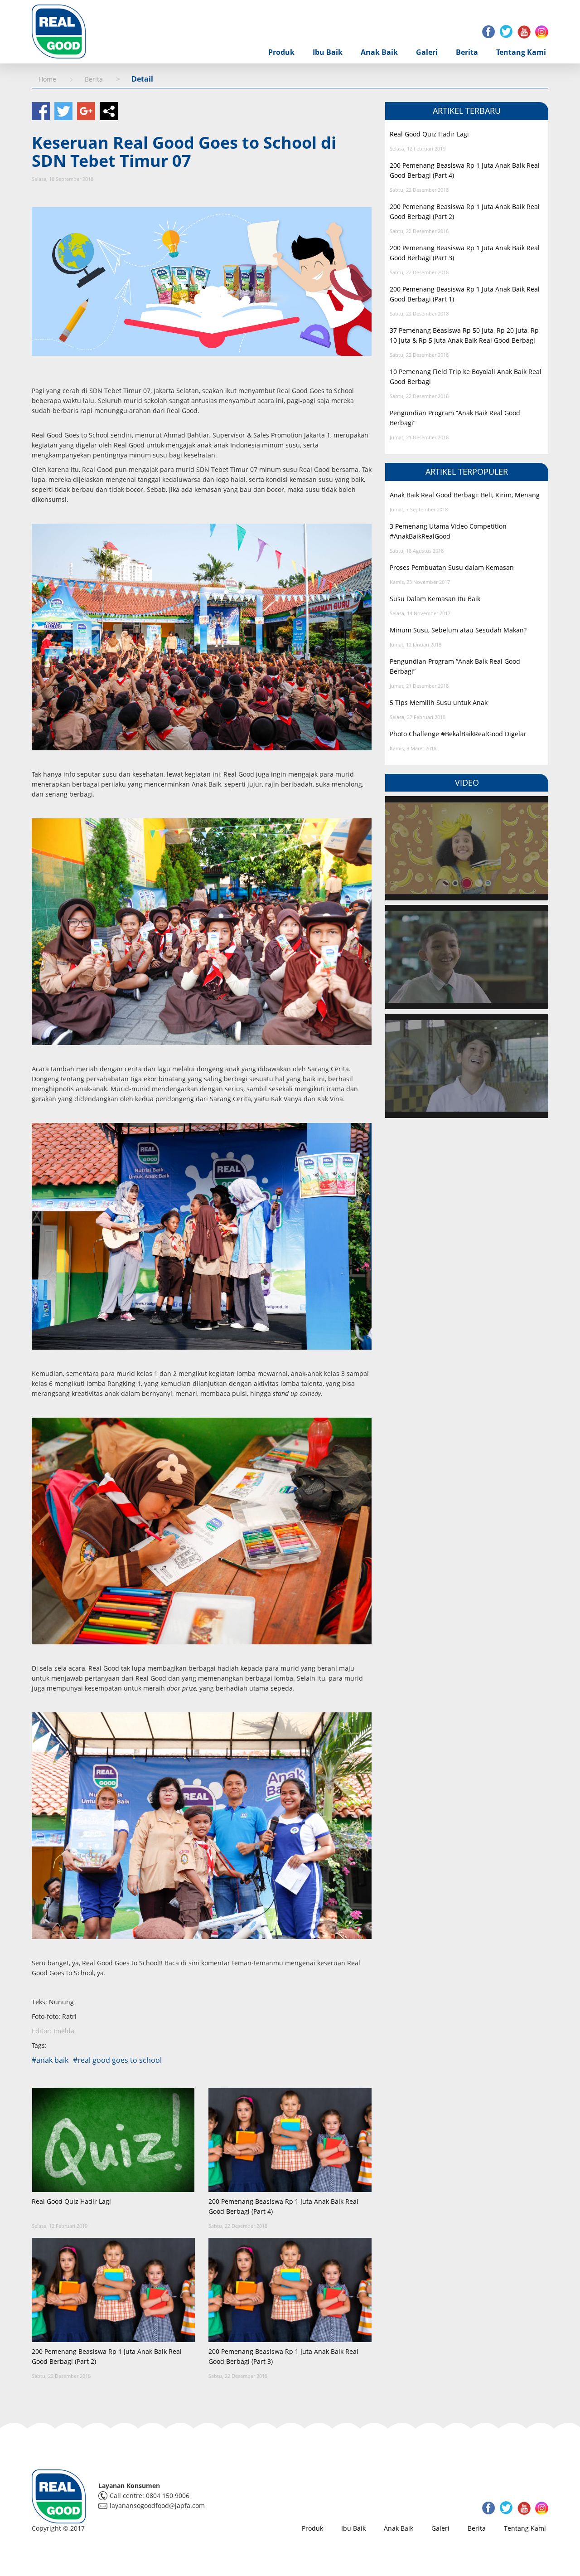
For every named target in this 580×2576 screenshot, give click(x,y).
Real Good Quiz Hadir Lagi (71, 2201)
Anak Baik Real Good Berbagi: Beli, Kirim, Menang (465, 495)
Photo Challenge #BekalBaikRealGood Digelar (458, 734)
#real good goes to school (117, 2060)
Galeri (427, 52)
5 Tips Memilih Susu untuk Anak (439, 702)
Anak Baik (379, 52)
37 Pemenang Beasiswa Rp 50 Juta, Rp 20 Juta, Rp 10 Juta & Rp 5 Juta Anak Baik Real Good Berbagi (464, 335)
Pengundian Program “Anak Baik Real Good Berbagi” (455, 418)
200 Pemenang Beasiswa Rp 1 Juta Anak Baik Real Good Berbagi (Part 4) (283, 2206)
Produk (281, 52)
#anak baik (50, 2060)
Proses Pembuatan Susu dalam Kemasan (452, 567)
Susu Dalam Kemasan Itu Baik (435, 599)
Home (47, 79)
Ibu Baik (328, 52)
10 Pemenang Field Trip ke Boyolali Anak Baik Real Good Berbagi (466, 377)
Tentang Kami (521, 52)
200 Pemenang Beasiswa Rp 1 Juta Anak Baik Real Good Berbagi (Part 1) (465, 294)
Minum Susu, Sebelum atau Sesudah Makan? (458, 630)
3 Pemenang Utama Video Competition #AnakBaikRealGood (448, 531)
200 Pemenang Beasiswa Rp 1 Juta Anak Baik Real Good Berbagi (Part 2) (107, 2356)
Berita (467, 52)
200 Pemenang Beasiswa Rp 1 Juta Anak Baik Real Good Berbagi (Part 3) (283, 2356)
